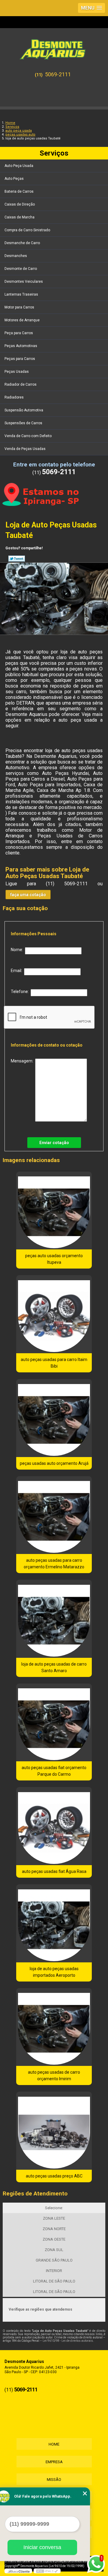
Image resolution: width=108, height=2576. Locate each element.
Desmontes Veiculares (24, 282)
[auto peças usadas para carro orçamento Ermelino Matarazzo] (54, 1515)
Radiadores (14, 397)
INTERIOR (54, 2271)
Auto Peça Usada (19, 166)
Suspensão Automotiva (24, 410)
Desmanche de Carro (22, 243)
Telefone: (21, 992)
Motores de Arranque (22, 320)
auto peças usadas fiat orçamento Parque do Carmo (54, 1771)
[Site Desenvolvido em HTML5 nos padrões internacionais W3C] (47, 2571)
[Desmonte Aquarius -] (54, 47)
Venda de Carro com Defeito (28, 436)
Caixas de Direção (20, 204)
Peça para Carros (19, 333)
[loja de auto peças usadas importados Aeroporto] (54, 1923)
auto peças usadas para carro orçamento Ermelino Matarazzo (54, 1564)
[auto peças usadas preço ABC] (54, 2131)
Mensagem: (23, 1061)
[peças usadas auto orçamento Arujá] (54, 1418)
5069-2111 (58, 74)
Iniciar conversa (42, 2547)
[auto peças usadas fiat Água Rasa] (54, 1826)
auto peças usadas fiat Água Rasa (54, 1871)
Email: (17, 971)
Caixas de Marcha (19, 217)
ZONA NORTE (54, 2229)
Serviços (54, 153)
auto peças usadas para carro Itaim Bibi (54, 1363)
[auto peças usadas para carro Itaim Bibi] (54, 1314)
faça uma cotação (28, 895)
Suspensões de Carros (23, 423)
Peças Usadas (17, 372)
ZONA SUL (54, 2250)
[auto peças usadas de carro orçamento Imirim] (54, 2027)
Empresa (54, 2462)
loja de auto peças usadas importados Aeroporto (54, 1972)
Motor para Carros (19, 307)
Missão (54, 2480)
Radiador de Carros (21, 384)
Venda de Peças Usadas (25, 449)
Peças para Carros (20, 359)
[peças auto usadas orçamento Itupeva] (54, 1211)
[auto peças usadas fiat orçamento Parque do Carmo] (54, 1723)
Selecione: (54, 2208)
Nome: (18, 950)
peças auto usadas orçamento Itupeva (54, 1259)
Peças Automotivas (21, 346)
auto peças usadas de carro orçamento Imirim (54, 2075)
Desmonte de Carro (21, 269)
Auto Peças (14, 179)
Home (54, 2444)
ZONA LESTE (54, 2218)
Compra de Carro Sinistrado (27, 230)
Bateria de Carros (19, 191)
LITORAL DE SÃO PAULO (54, 2281)
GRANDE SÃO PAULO (54, 2260)
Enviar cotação (54, 1143)
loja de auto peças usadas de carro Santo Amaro (54, 1667)
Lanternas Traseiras (21, 294)
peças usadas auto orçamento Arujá (54, 1463)
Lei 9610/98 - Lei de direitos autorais (68, 2341)
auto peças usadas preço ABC (54, 2176)
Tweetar (17, 559)
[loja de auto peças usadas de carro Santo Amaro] (54, 1619)
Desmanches (16, 256)
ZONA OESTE (54, 2239)
